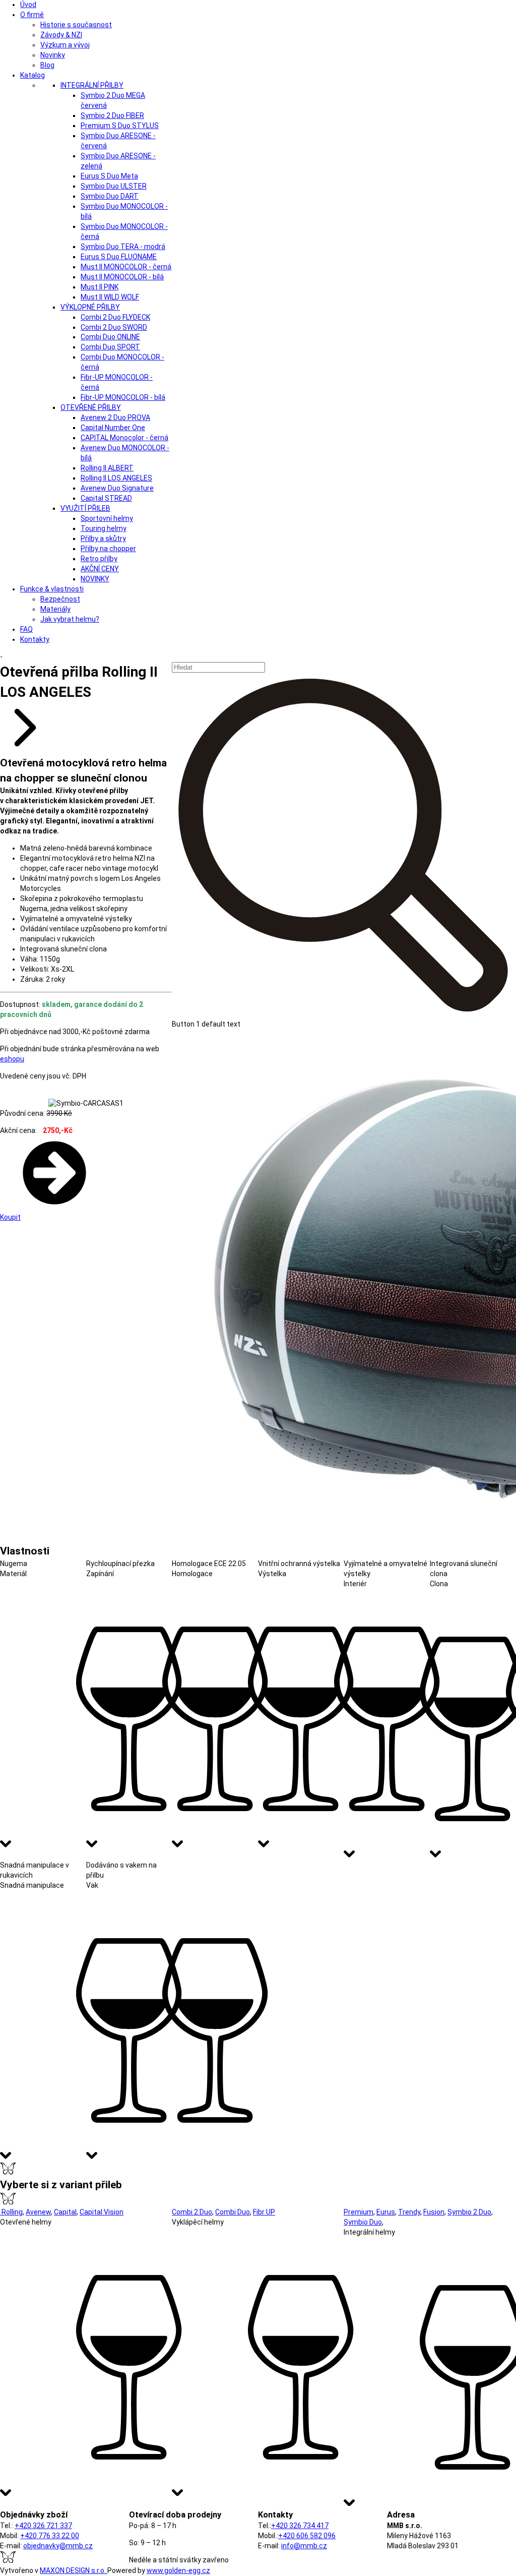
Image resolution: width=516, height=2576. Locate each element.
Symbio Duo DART (110, 196)
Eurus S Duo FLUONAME (119, 257)
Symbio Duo (363, 2222)
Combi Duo (233, 2212)
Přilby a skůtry (103, 538)
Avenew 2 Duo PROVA (115, 417)
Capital (65, 2212)
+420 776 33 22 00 (50, 2536)
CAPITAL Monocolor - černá (124, 438)
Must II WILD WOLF (110, 297)
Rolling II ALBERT (107, 468)
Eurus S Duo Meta (109, 176)
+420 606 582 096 (307, 2536)
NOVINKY (95, 579)
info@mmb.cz (304, 2546)
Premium (359, 2212)
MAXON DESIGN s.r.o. (74, 2570)
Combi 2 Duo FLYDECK (115, 317)
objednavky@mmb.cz (58, 2546)
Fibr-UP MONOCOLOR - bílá (123, 397)
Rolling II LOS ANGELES (116, 478)
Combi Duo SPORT (110, 347)
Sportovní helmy (107, 518)
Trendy (409, 2212)
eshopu (12, 1059)
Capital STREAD (106, 498)
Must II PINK (100, 287)
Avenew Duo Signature (117, 488)
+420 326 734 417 (300, 2526)
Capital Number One (113, 428)
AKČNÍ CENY (100, 569)
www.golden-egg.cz (178, 2570)
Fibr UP (264, 2212)
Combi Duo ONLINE (110, 337)
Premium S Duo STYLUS (120, 126)
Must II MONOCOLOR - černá (126, 267)
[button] (344, 851)
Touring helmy (104, 528)
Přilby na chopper (108, 549)
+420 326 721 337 (43, 2526)
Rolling (11, 2212)
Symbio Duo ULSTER (114, 186)
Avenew (38, 2212)
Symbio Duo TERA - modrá (123, 247)
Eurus (386, 2212)
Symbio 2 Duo (469, 2212)
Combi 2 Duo (192, 2212)
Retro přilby (99, 559)
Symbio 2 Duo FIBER (112, 115)
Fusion (434, 2212)
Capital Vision (102, 2212)
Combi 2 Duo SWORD (114, 327)
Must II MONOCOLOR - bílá (122, 277)
